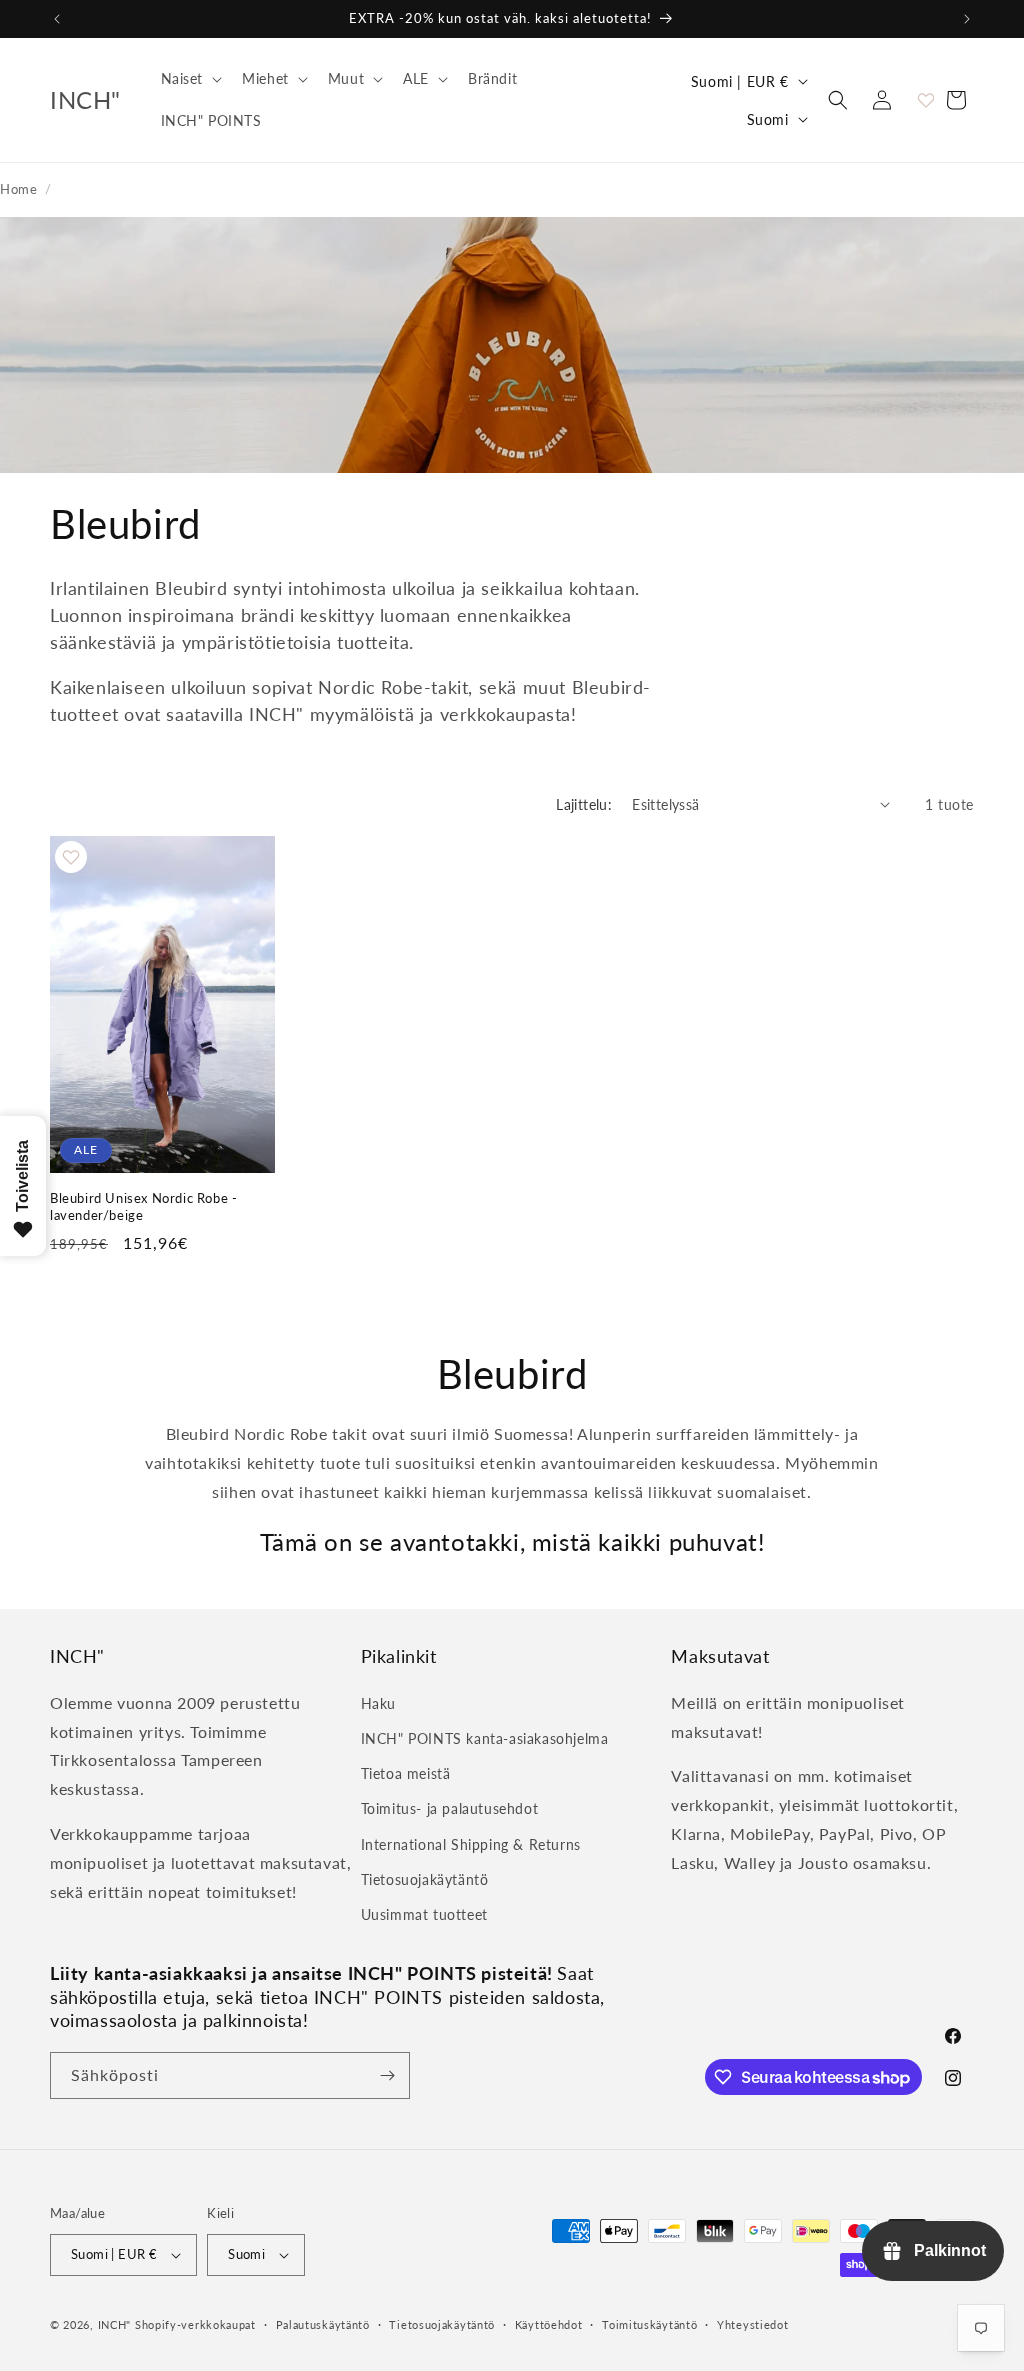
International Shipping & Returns (471, 1844)
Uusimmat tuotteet (424, 1914)
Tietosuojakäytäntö (425, 1879)
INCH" (115, 2324)
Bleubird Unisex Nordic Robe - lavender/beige (143, 1206)
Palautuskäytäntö (323, 2324)
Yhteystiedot (752, 2324)
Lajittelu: (584, 804)
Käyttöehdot (549, 2324)
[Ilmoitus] (967, 19)
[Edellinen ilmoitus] (57, 19)
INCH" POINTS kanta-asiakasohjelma (485, 1738)
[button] (190, 79)
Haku (378, 1703)
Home (18, 189)
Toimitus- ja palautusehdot (450, 1808)
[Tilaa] (387, 2075)
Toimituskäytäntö (649, 2324)
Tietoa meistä (406, 1773)
